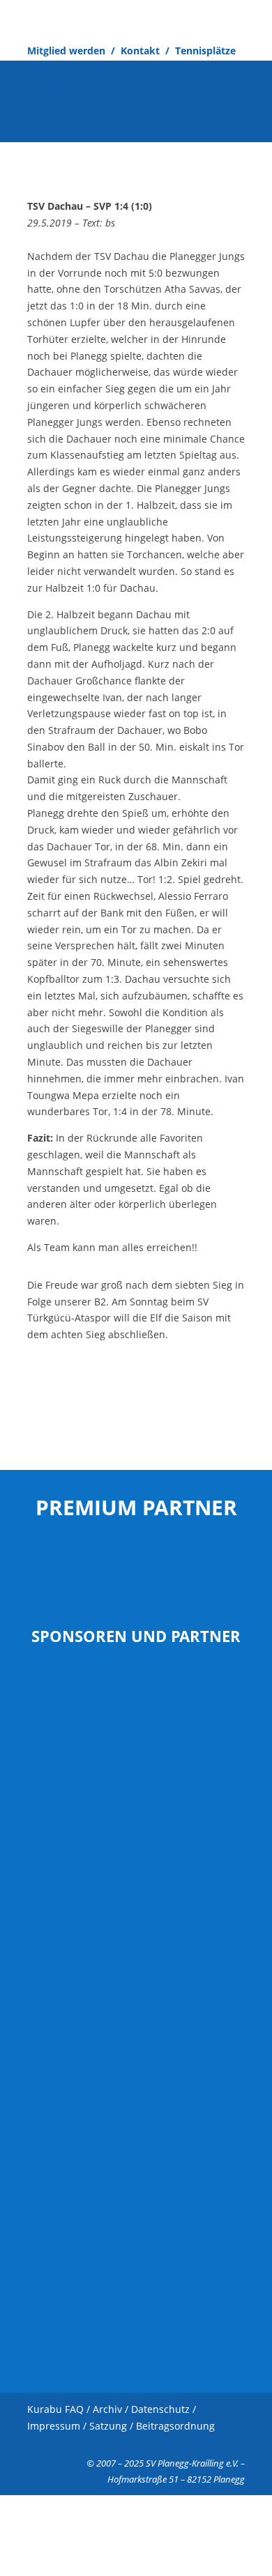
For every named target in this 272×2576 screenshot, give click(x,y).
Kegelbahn (52, 84)
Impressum (54, 2426)
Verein (95, 67)
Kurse (188, 67)
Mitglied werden (66, 51)
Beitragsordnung (175, 2426)
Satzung (108, 2426)
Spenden (142, 67)
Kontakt (140, 51)
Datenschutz (160, 2409)
